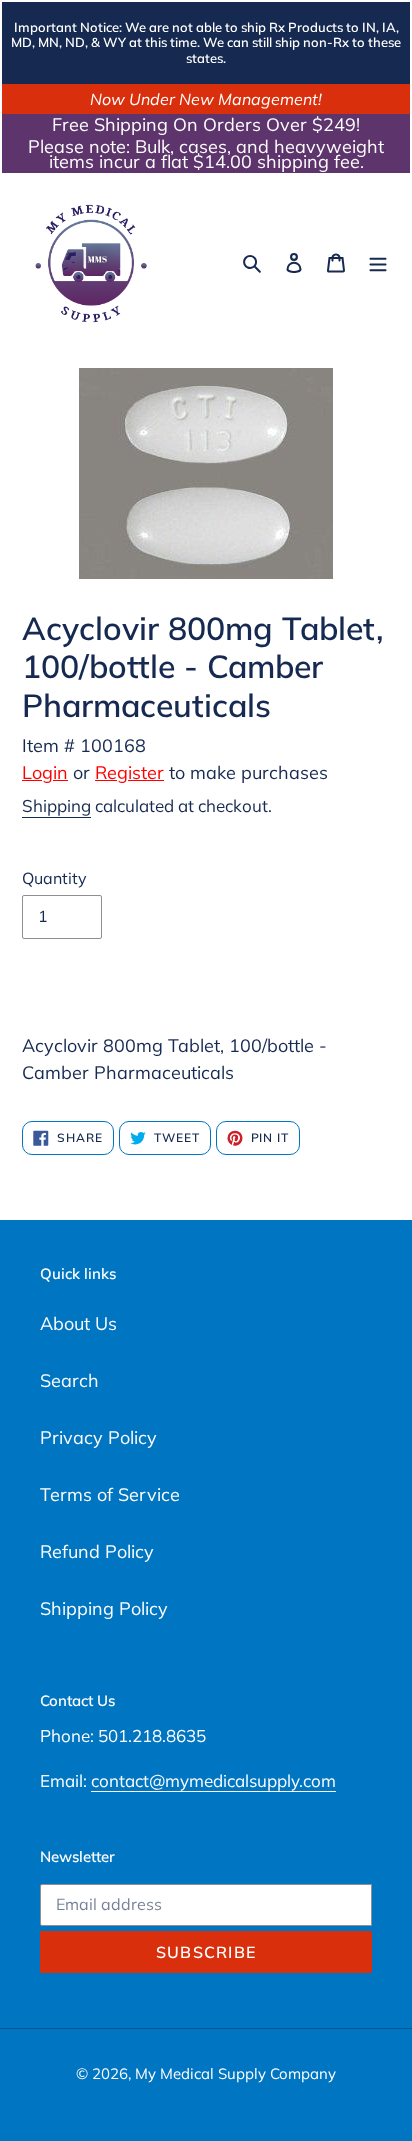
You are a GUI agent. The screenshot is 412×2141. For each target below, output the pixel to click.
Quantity (54, 878)
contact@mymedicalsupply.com (213, 1780)
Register (129, 772)
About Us (78, 1323)
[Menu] (378, 261)
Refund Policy (97, 1551)
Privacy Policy (98, 1437)
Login (45, 772)
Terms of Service (110, 1494)
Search (69, 1380)
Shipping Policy (104, 1608)
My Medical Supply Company (235, 2073)
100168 (113, 745)
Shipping (56, 805)
